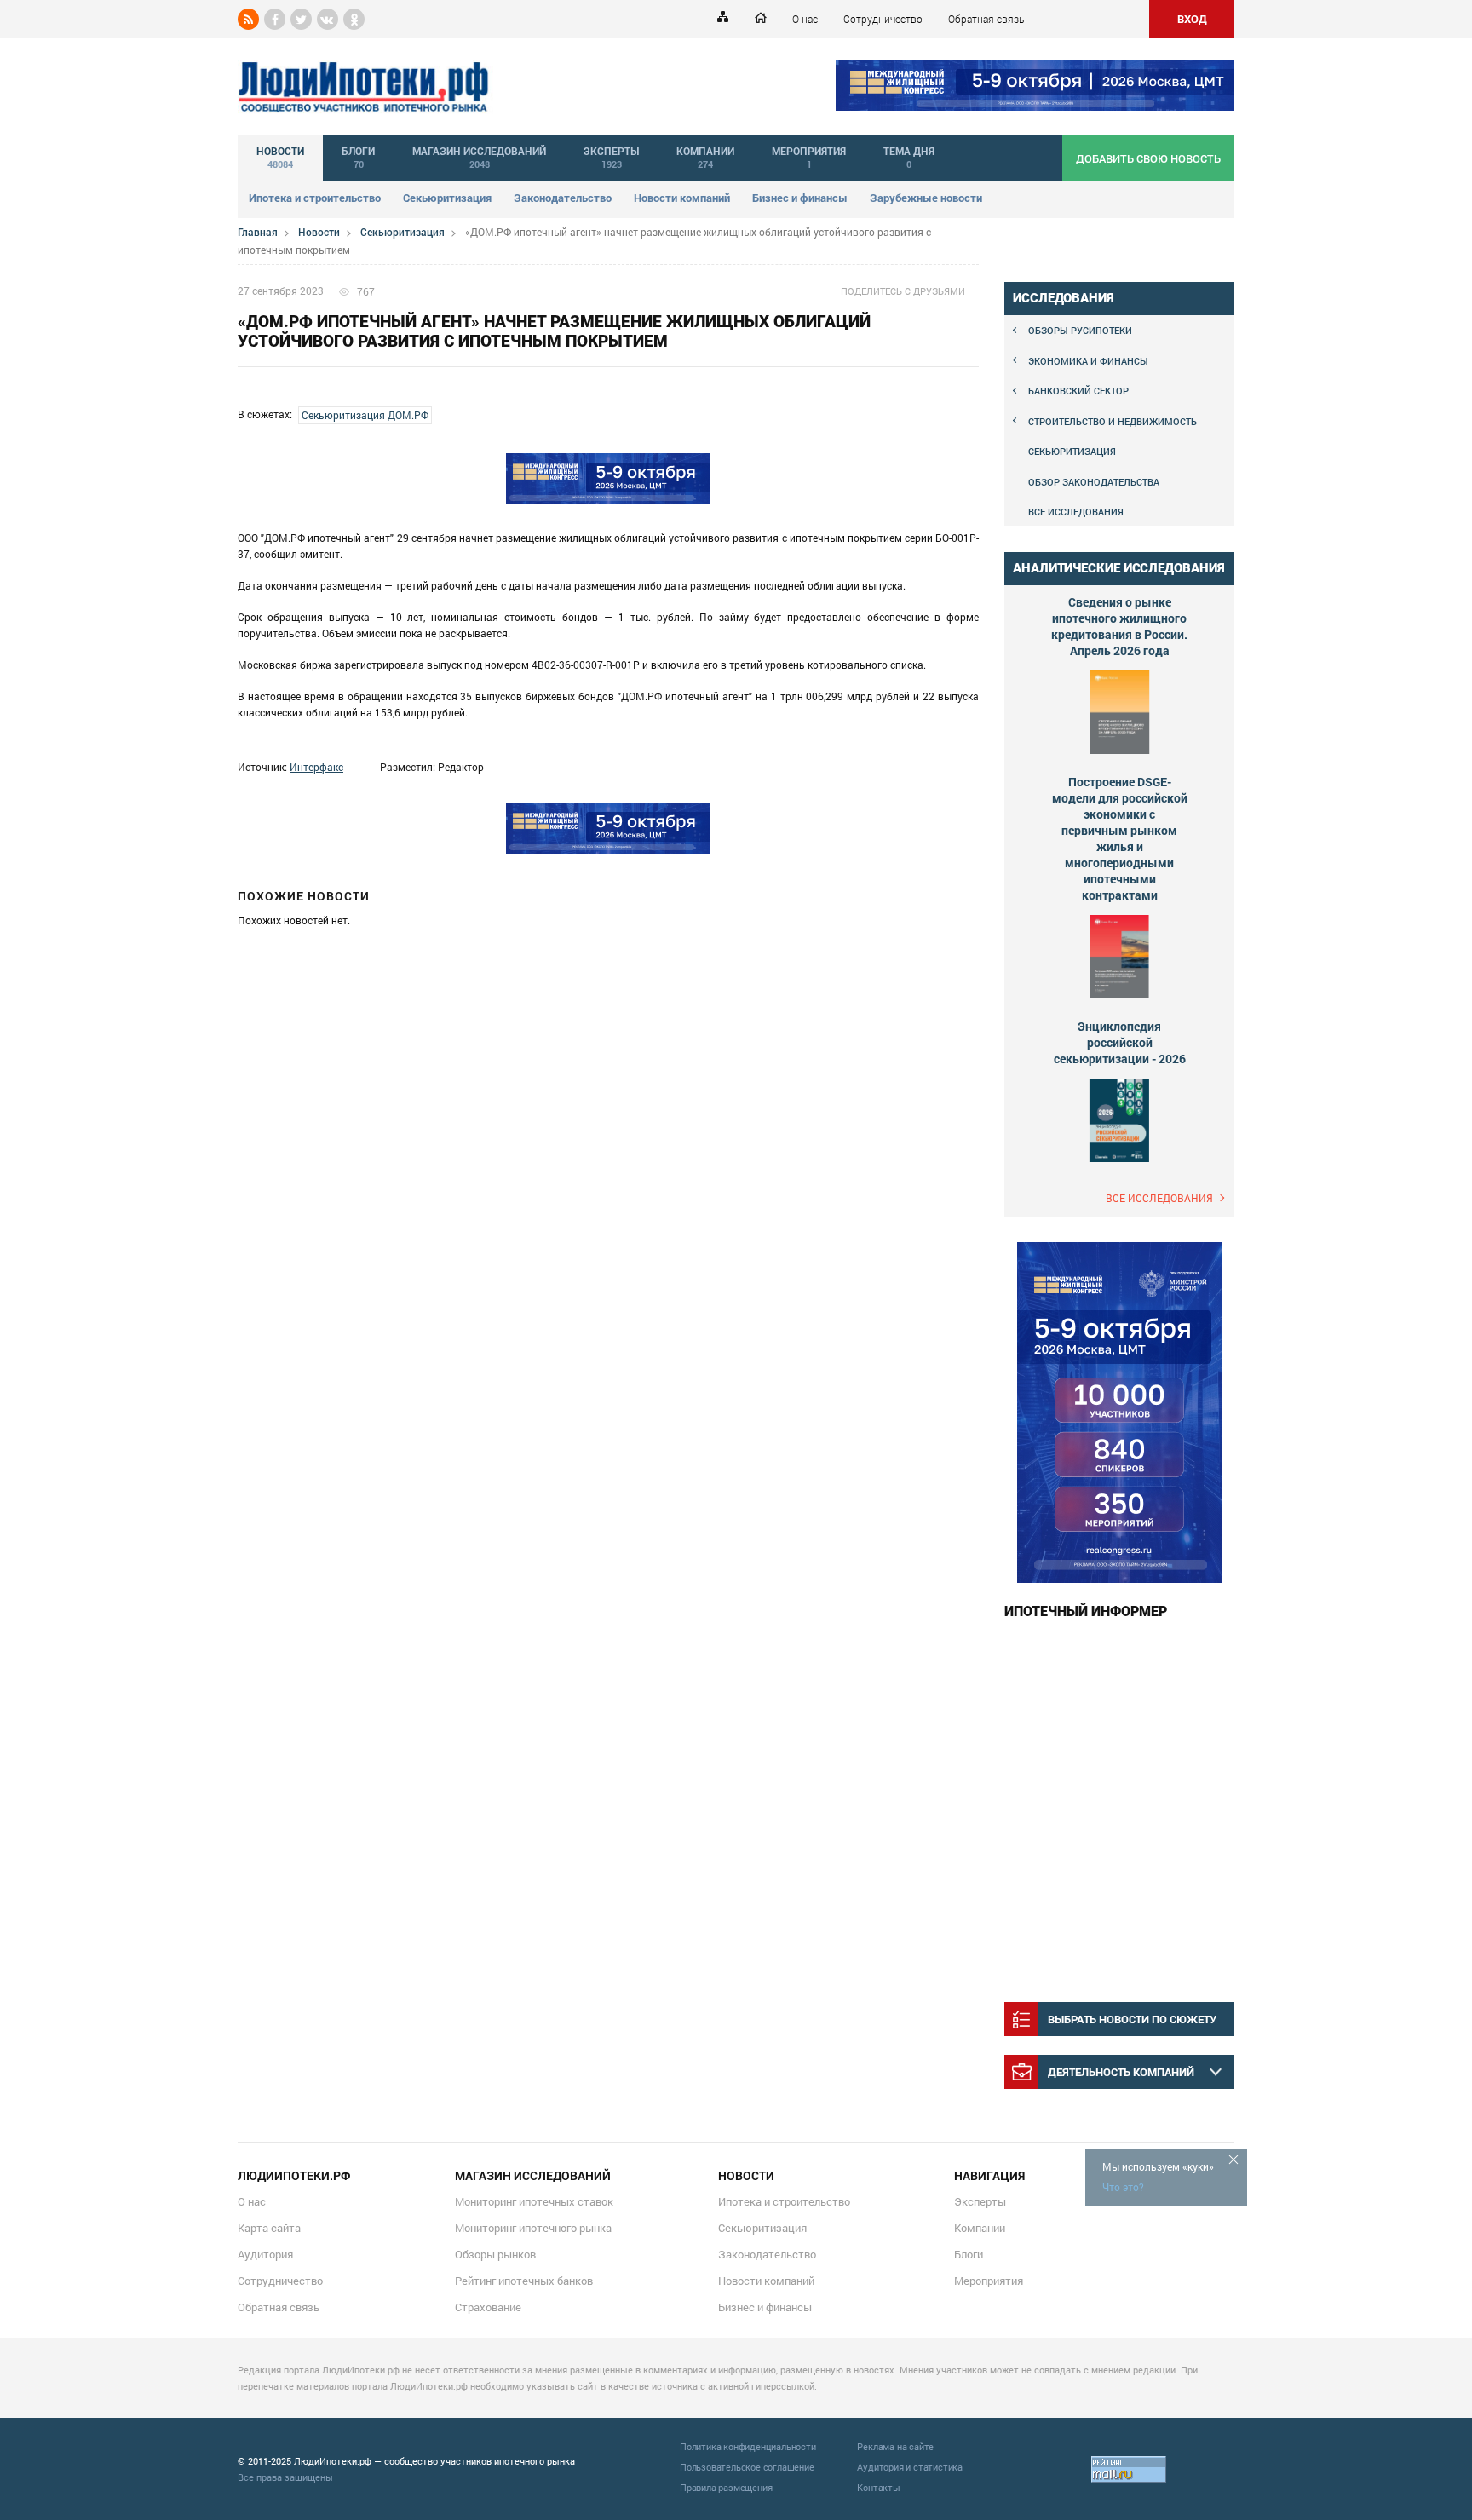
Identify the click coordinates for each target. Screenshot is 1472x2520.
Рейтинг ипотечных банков (524, 2281)
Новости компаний (682, 198)
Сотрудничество (883, 19)
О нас (805, 19)
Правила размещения (726, 2487)
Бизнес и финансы (800, 198)
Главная (258, 232)
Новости (319, 232)
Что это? (1123, 2187)
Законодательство (563, 198)
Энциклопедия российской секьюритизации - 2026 (1120, 1042)
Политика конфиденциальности (748, 2446)
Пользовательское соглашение (747, 2467)
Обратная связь (986, 19)
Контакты (878, 2487)
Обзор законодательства (1094, 482)
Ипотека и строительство (315, 198)
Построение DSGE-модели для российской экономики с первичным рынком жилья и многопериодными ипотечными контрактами (1120, 838)
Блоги (969, 2254)
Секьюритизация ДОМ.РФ (365, 415)
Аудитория (265, 2254)
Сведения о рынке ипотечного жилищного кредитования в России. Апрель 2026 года (1119, 626)
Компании (980, 2228)
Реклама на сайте (895, 2446)
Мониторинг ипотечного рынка (533, 2228)
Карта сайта (269, 2228)
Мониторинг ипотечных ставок (534, 2201)
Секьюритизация (447, 198)
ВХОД (1192, 19)
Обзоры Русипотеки (1080, 330)
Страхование (488, 2307)
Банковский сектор (1078, 391)
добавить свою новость (1148, 158)
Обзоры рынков (495, 2254)
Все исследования (1076, 512)
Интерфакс (316, 767)
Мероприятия (989, 2281)
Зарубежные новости (926, 198)
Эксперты (980, 2201)
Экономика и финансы (1088, 361)
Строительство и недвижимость (1113, 421)
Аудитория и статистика (910, 2467)
